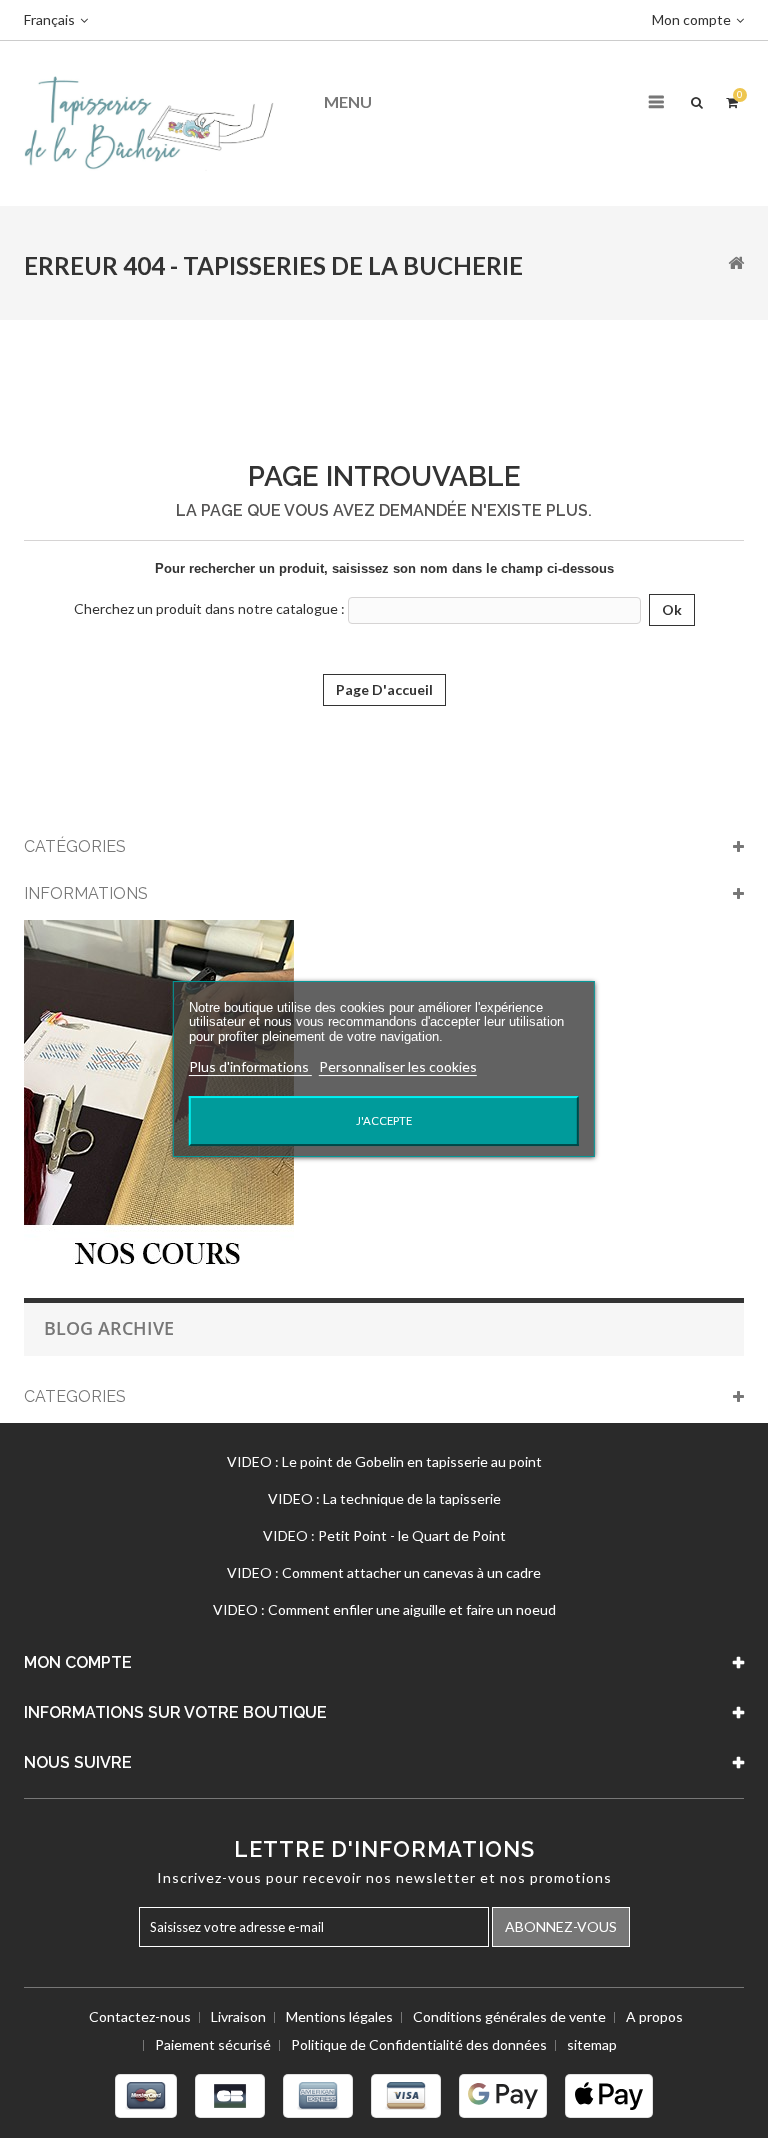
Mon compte (78, 1662)
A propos (654, 2016)
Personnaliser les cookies (398, 1066)
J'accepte (384, 1120)
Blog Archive (109, 1328)
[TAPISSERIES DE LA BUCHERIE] (149, 121)
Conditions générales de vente (509, 2016)
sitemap (592, 2044)
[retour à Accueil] (736, 262)
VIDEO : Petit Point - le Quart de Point (384, 1535)
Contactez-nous (140, 2016)
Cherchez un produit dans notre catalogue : (209, 608)
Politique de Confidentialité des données (419, 2044)
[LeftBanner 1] (159, 1098)
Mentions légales (339, 2016)
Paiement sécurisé (213, 2044)
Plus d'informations (250, 1066)
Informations (86, 893)
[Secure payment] (384, 2096)
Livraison (238, 2016)
